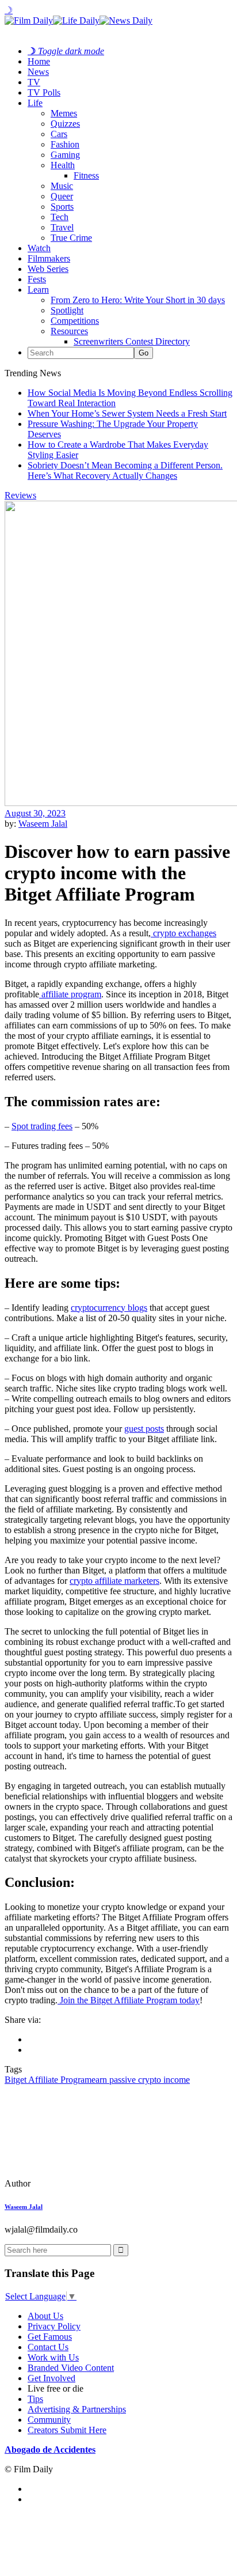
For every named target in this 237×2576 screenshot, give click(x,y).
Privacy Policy (54, 2326)
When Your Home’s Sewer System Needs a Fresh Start (127, 413)
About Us (45, 2316)
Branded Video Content (71, 2368)
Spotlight (67, 310)
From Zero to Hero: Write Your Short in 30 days (138, 300)
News (38, 72)
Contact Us (48, 2347)
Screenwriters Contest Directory (132, 341)
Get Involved (51, 2378)
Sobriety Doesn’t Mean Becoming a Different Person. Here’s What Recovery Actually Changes (125, 470)
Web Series (48, 269)
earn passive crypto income (141, 2080)
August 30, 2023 (35, 813)
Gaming (65, 155)
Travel (62, 227)
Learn (38, 290)
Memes (64, 113)
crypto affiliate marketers (114, 1581)
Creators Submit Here (67, 2430)
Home (39, 61)
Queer (62, 196)
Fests (37, 279)
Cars (59, 134)
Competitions (75, 321)
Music (62, 186)
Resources (69, 331)
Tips (35, 2399)
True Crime (71, 238)
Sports (62, 207)
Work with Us (53, 2357)
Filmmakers (49, 258)
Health (63, 165)
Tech (60, 217)
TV (34, 82)
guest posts (144, 1429)
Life (35, 103)
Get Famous (50, 2337)
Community (49, 2420)
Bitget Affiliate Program (48, 2080)
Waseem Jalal (43, 824)
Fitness (86, 175)
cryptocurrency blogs (109, 1308)
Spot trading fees (42, 1126)
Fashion (65, 144)
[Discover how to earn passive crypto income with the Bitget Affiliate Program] (83, 2183)
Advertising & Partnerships (77, 2409)
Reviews (20, 495)
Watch (39, 248)
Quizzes (65, 124)
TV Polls (44, 92)
